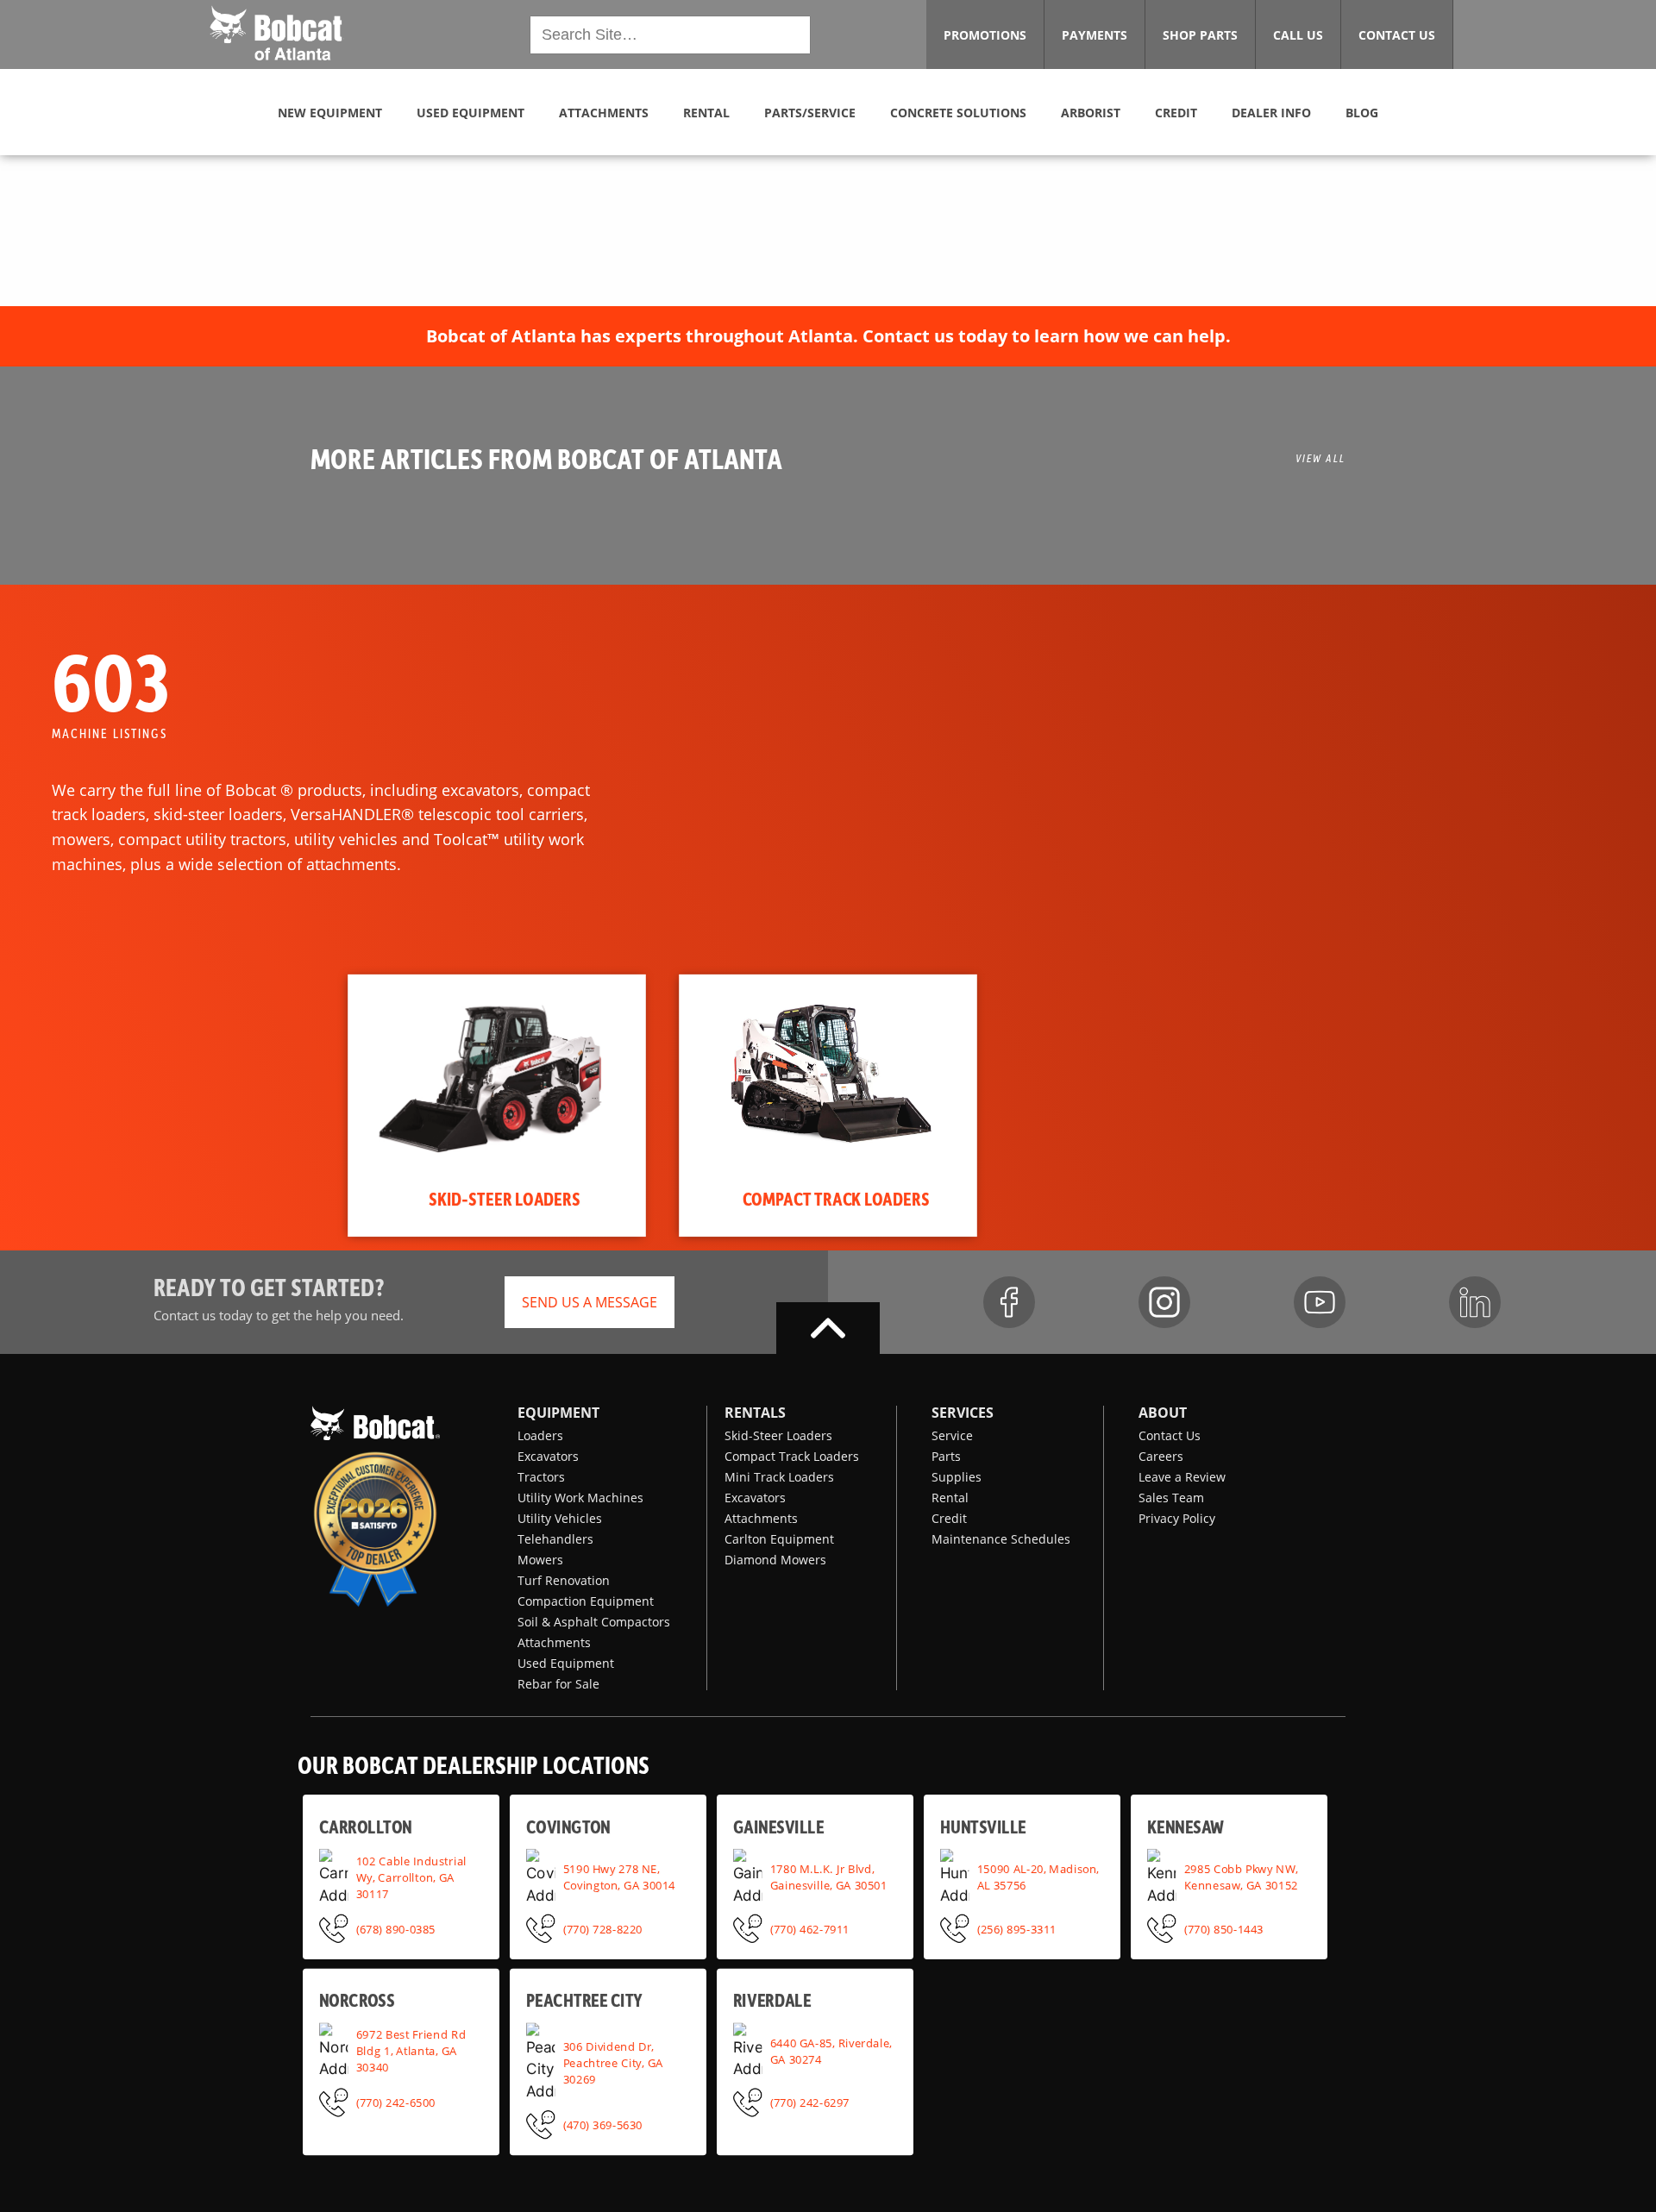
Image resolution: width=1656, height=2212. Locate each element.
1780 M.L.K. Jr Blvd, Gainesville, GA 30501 (829, 1877)
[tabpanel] (497, 1106)
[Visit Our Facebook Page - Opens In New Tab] (1009, 1302)
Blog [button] (1362, 113)
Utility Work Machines (580, 1498)
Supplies (957, 1477)
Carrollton (365, 1826)
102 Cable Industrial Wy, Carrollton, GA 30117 (411, 1877)
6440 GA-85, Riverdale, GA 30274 (831, 2051)
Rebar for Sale (558, 1684)
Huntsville (983, 1826)
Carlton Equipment (779, 1539)
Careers (1161, 1456)
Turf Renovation (564, 1580)
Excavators (548, 1456)
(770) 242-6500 (396, 2102)
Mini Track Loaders (779, 1477)
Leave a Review (1182, 1477)
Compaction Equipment (586, 1601)
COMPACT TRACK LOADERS (836, 1198)
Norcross (357, 2000)
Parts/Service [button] (810, 113)
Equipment (558, 1413)
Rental (950, 1498)
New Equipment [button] (330, 113)
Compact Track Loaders (792, 1456)
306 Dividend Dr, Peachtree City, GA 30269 (613, 2062)
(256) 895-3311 (1017, 1928)
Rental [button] (706, 113)
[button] (276, 33)
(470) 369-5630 (603, 2124)
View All (1320, 458)
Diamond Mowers (775, 1560)
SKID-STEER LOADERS (505, 1198)
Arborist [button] (1091, 113)
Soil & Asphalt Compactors (594, 1622)
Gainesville (778, 1826)
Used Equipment (566, 1663)
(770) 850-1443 (1224, 1928)
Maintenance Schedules (1001, 1539)
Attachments (554, 1642)
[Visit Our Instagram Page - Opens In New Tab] (1164, 1302)
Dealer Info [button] (1271, 113)
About (1163, 1413)
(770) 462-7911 (810, 1928)
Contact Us (1170, 1435)
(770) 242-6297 (810, 2102)
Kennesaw (1186, 1826)
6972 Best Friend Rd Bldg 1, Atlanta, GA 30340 (411, 2051)
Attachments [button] (604, 113)
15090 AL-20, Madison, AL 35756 (1038, 1877)
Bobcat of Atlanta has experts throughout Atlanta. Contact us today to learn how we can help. (828, 336)
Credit (949, 1518)
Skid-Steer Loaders (778, 1435)
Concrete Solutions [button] (958, 113)
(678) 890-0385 (396, 1928)
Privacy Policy (1177, 1518)
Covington (568, 1826)
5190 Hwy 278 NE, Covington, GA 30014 (619, 1877)
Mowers (540, 1560)
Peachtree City (584, 2000)
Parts (946, 1456)
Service (952, 1435)
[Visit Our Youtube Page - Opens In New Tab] (1320, 1302)
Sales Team (1171, 1498)
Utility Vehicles (560, 1518)
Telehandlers (555, 1539)
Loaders (540, 1435)
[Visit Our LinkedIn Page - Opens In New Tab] (1475, 1302)
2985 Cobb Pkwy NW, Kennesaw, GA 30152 (1241, 1877)
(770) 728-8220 (603, 1928)
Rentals (755, 1413)
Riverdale (772, 2000)
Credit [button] (1176, 113)
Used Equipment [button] (470, 113)
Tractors (541, 1477)
